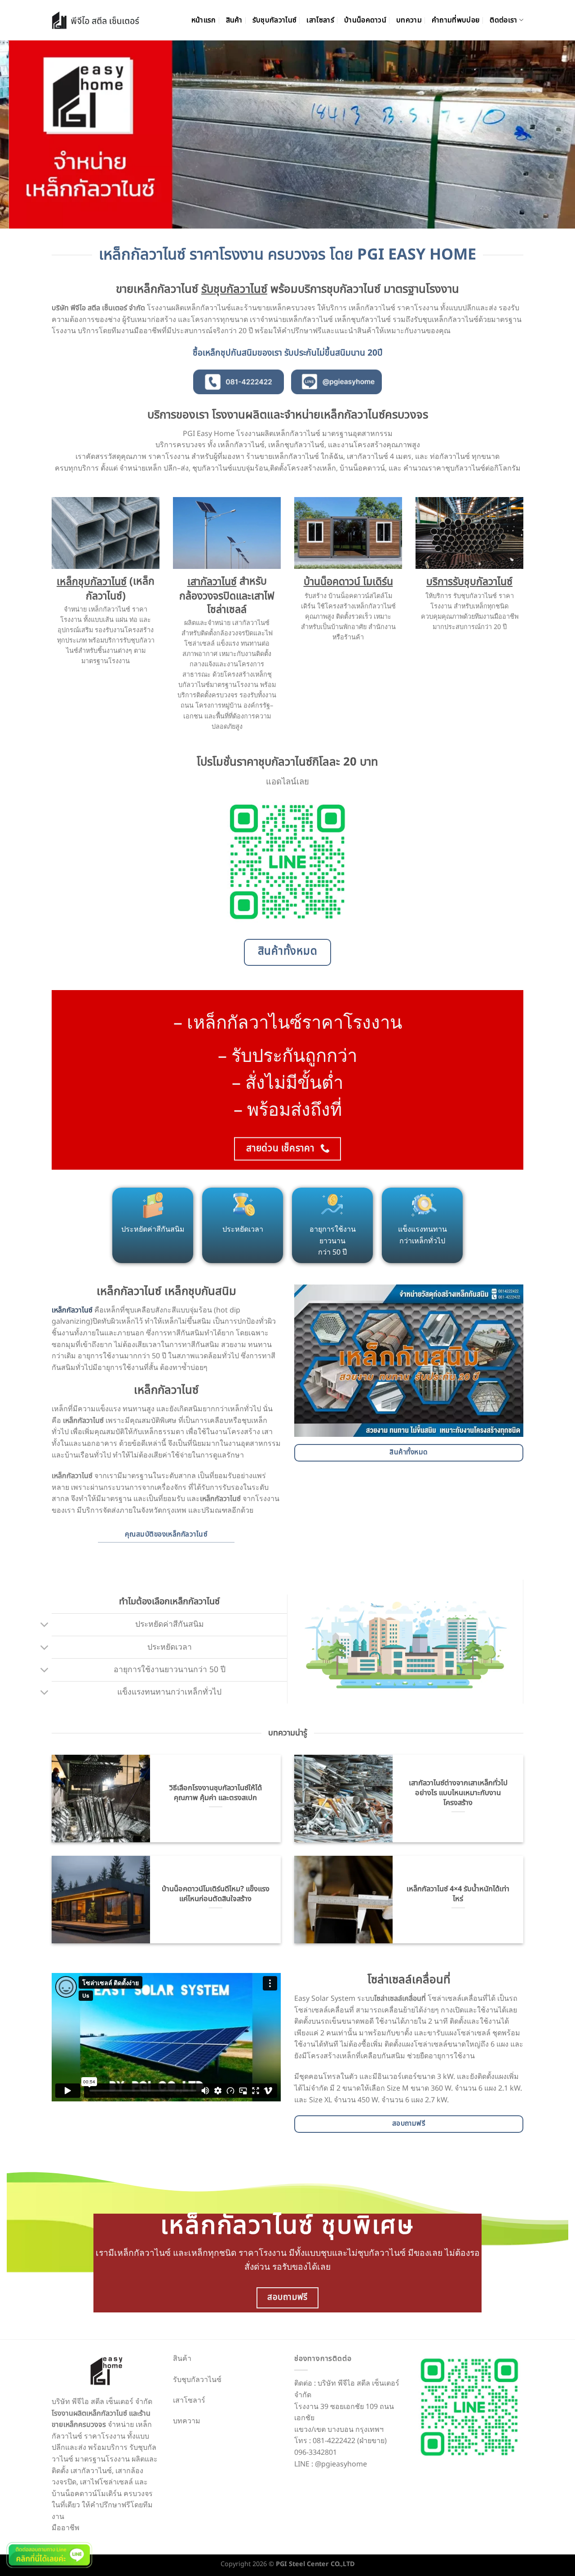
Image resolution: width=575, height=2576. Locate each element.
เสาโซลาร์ (320, 20)
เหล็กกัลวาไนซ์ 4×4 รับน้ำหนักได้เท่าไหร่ (458, 1894)
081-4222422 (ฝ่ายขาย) (350, 2441)
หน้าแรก (204, 20)
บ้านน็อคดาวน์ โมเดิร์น (348, 582)
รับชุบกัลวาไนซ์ (275, 20)
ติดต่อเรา (503, 20)
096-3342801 (316, 2453)
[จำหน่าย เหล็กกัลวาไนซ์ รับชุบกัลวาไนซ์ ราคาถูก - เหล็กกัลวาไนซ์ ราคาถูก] (95, 20)
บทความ (409, 20)
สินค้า (234, 20)
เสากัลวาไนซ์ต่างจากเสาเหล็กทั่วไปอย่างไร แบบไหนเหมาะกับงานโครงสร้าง (458, 1793)
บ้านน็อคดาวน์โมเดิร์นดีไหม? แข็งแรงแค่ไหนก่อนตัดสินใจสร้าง (216, 1894)
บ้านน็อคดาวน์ (365, 20)
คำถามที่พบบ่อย (456, 20)
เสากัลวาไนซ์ (212, 582)
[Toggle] (45, 1626)
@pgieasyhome (341, 2464)
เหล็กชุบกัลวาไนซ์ (92, 582)
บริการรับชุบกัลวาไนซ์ (469, 582)
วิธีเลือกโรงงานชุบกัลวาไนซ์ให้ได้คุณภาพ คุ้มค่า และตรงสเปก (216, 1793)
